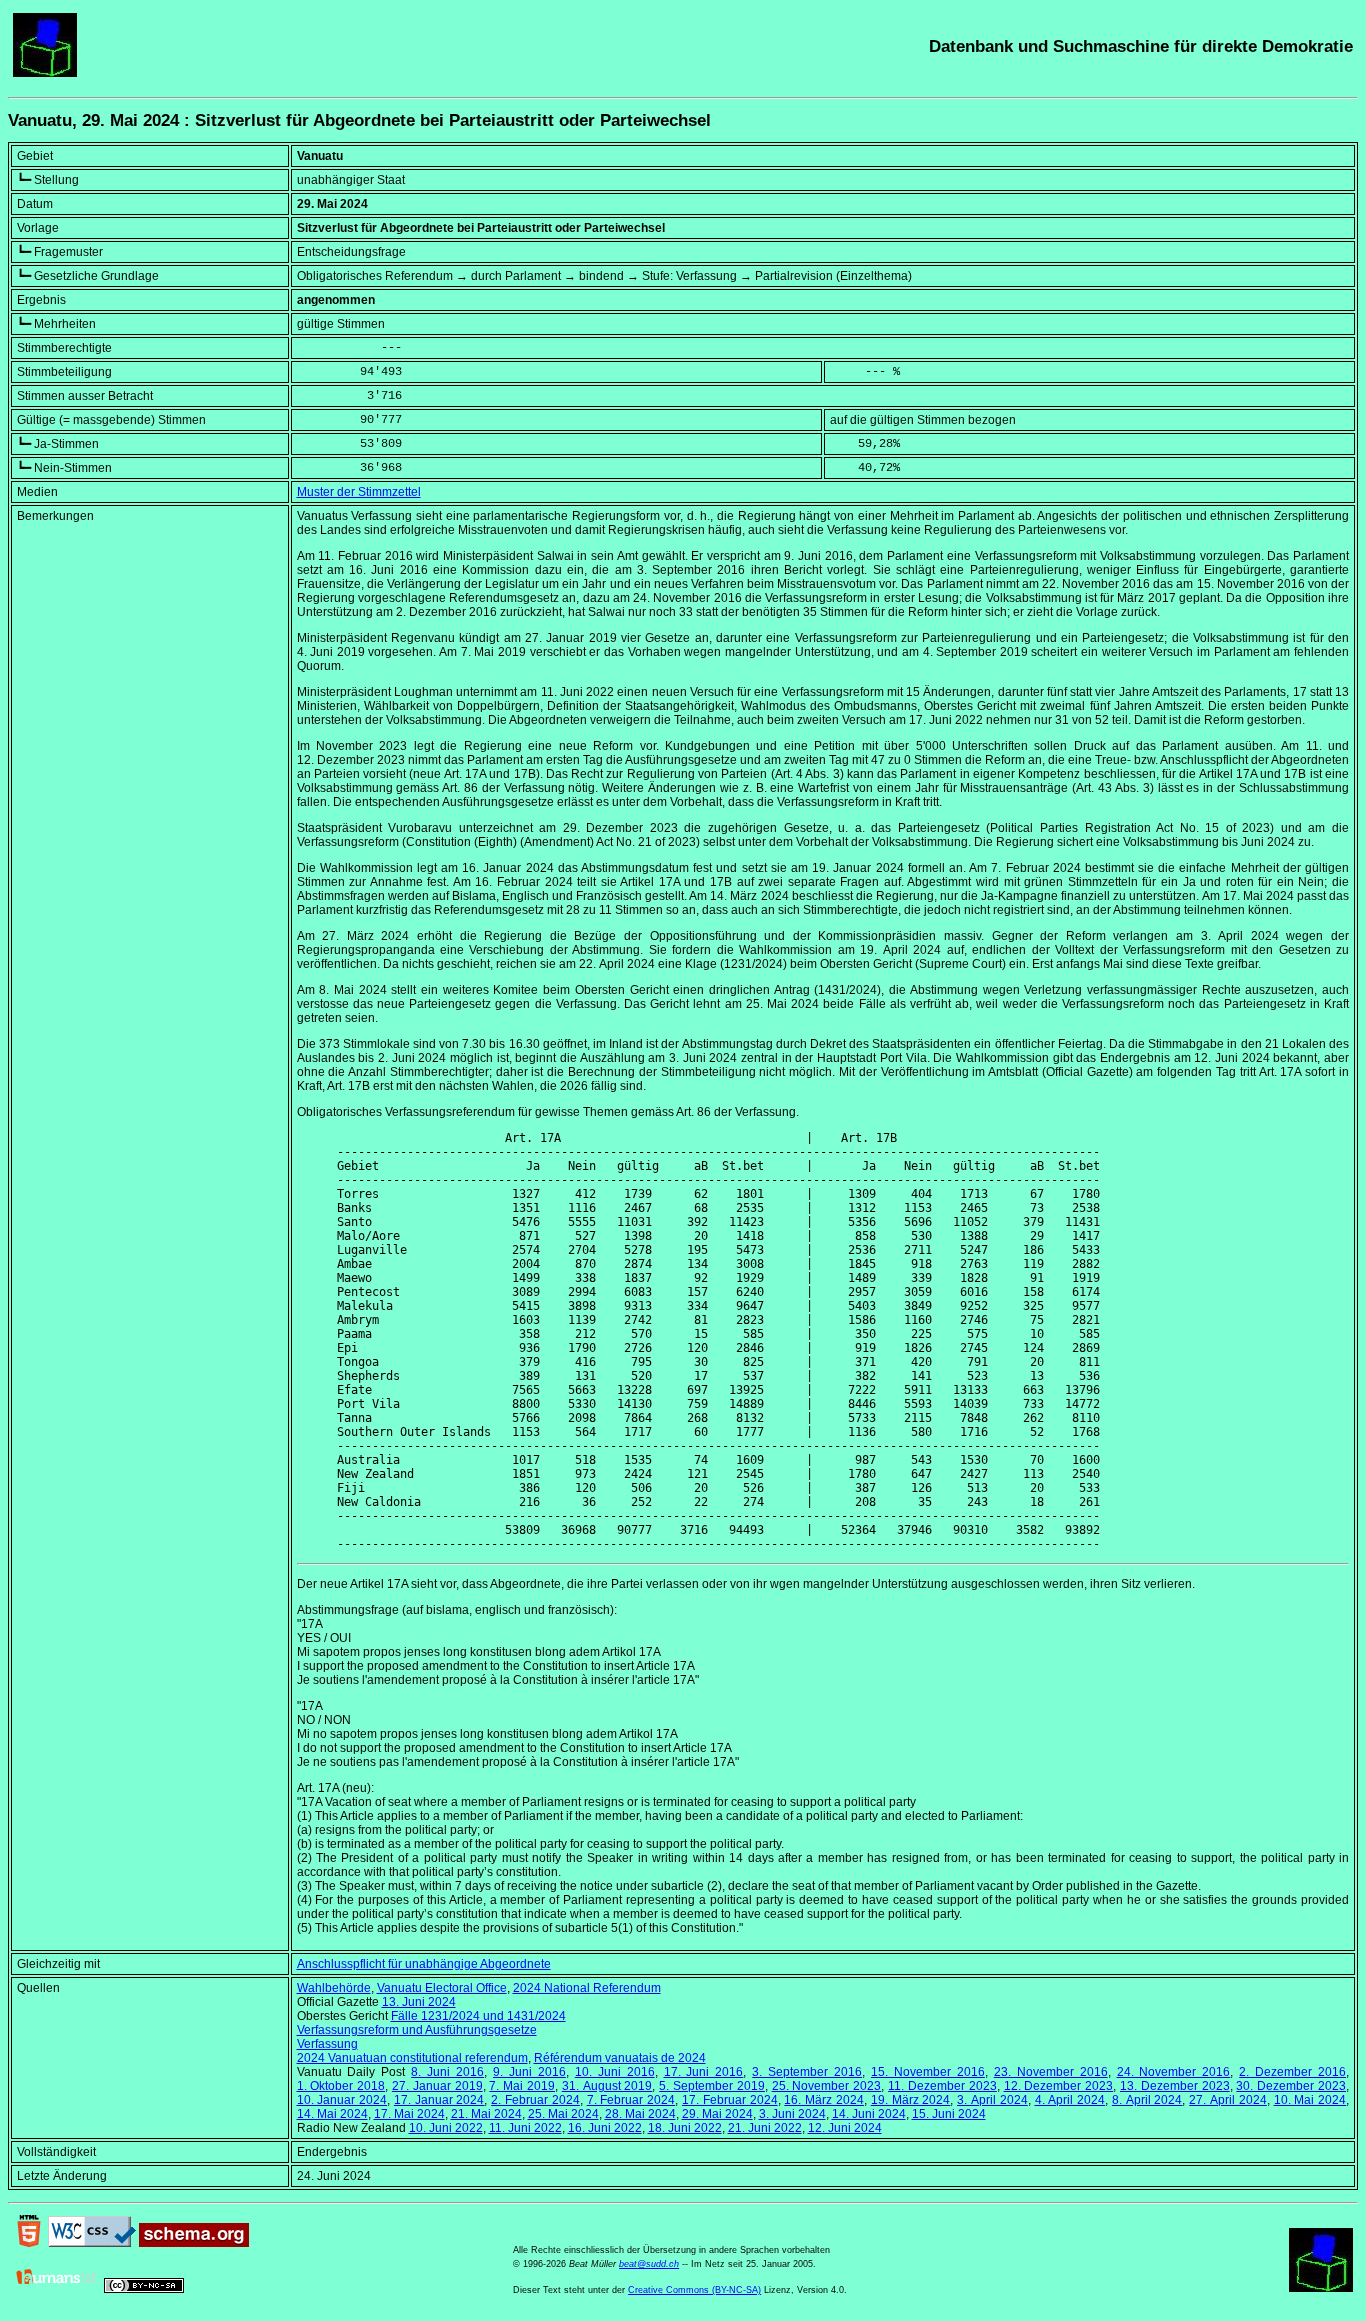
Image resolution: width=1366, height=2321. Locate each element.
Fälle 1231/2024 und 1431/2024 (478, 2016)
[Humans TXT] (57, 2289)
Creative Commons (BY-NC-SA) (694, 2290)
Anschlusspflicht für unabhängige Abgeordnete (424, 1964)
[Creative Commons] (144, 2289)
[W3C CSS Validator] (92, 2243)
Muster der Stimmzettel (359, 492)
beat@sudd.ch (649, 2264)
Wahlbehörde (334, 1988)
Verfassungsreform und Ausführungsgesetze (417, 2030)
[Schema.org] (194, 2243)
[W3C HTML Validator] (29, 2243)
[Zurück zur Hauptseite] (45, 73)
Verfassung (327, 2044)
